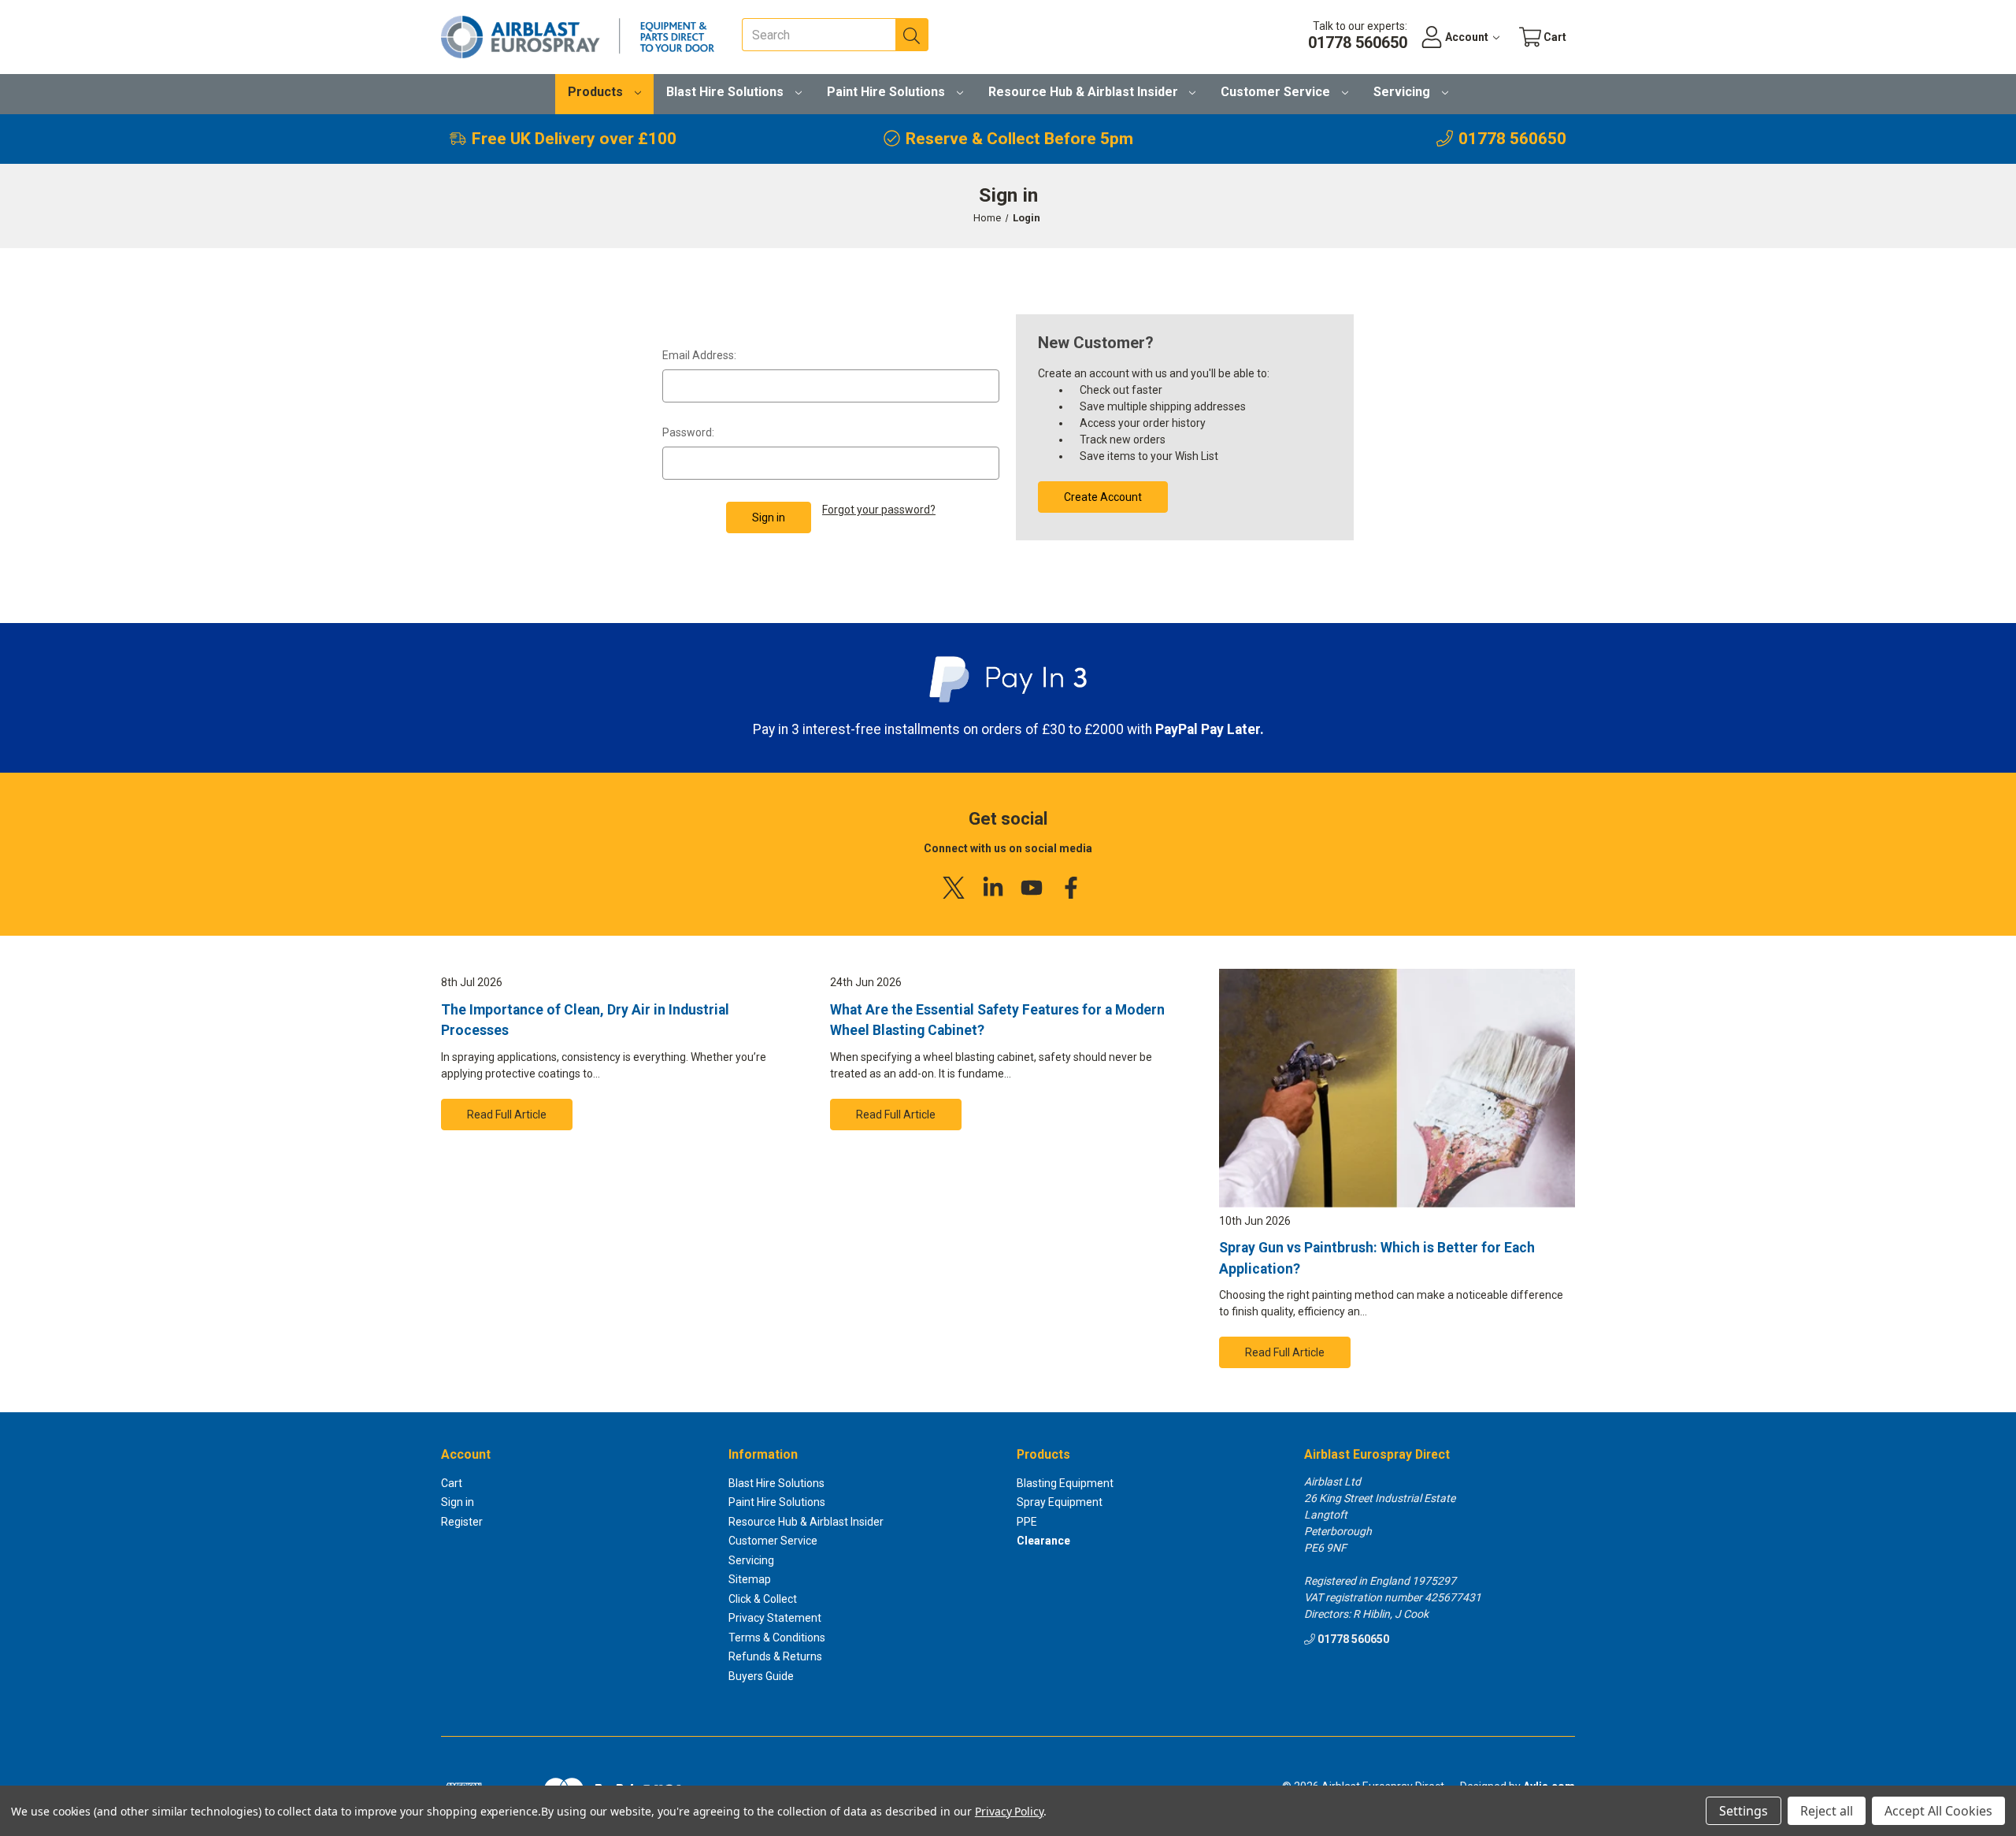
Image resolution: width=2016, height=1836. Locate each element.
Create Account (1103, 497)
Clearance (1043, 1541)
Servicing (1403, 92)
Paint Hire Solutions (888, 92)
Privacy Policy (1009, 1811)
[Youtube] (1032, 888)
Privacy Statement (775, 1618)
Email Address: (699, 355)
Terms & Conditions (777, 1638)
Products (597, 92)
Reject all (1827, 1811)
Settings (1744, 1811)
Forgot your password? (879, 510)
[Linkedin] (993, 888)
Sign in (458, 1502)
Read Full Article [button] (507, 1115)
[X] (954, 888)
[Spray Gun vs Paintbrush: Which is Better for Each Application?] (1397, 1088)
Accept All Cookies (1938, 1811)
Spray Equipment (1060, 1502)
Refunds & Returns (775, 1656)
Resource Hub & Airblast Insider (1085, 92)
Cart (452, 1483)
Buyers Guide (761, 1676)
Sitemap (750, 1579)
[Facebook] (1071, 888)
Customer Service (1277, 92)
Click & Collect (763, 1599)
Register (462, 1522)
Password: (688, 432)
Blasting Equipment (1065, 1483)
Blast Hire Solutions (726, 92)
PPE (1027, 1522)
